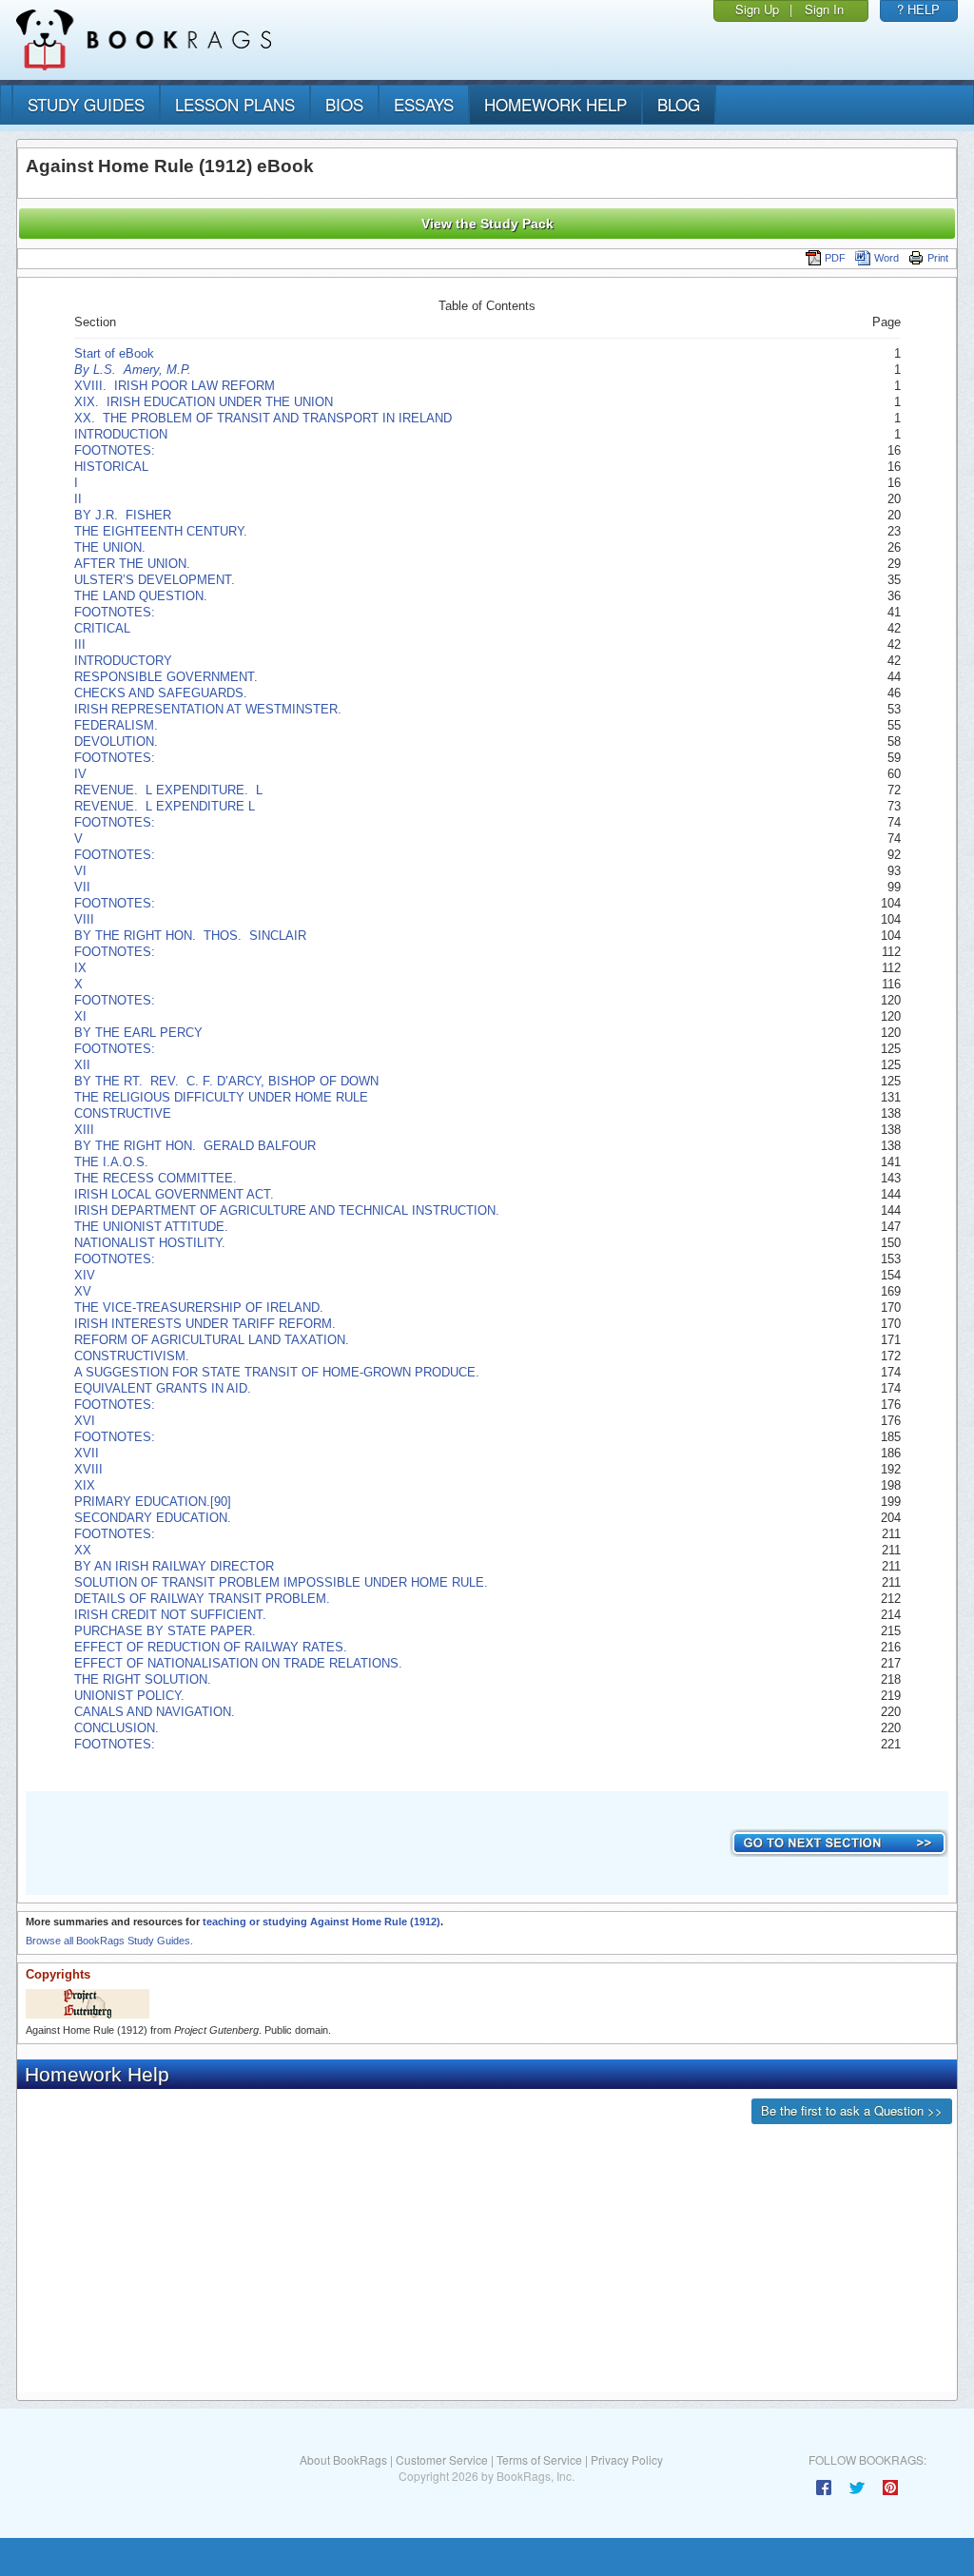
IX (80, 968)
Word (886, 258)
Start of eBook (114, 353)
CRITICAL (102, 628)
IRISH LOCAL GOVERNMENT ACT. (174, 1194)
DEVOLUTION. (116, 742)
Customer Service (442, 2459)
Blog (679, 104)
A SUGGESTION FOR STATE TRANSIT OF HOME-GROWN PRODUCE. (277, 1372)
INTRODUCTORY (123, 661)
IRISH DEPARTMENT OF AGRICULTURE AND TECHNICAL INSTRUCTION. (287, 1210)
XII (82, 1065)
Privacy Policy (627, 2459)
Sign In (824, 9)
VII (82, 887)
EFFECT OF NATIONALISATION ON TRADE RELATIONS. (238, 1663)
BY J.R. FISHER (123, 515)
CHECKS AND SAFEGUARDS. (161, 693)
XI (80, 1016)
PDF (835, 258)
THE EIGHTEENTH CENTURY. (161, 531)
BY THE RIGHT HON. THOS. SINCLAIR (190, 936)
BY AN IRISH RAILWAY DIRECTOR (174, 1566)
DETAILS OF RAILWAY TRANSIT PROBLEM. (202, 1599)
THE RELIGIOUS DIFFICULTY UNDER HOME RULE (221, 1097)
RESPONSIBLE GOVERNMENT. (166, 677)
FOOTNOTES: (117, 450)
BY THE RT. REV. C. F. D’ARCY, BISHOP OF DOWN (226, 1081)
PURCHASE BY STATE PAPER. (165, 1631)
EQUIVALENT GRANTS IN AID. (163, 1388)
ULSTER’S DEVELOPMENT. (155, 580)
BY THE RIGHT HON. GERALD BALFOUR (195, 1146)
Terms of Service (539, 2459)
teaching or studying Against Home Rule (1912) (321, 1922)
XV (83, 1291)
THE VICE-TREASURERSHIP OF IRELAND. (199, 1308)
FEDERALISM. (116, 725)
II (78, 499)
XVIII (88, 1469)
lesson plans (235, 104)
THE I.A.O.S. (111, 1162)
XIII (84, 1130)
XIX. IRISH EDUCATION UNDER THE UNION (204, 402)
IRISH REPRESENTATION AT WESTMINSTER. (208, 709)
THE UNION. (110, 547)
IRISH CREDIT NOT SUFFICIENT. (170, 1615)
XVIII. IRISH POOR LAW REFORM (175, 386)
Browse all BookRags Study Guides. (109, 1941)
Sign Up (757, 9)
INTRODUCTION (121, 434)
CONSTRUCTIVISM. (132, 1356)
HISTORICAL (111, 467)
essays (424, 104)
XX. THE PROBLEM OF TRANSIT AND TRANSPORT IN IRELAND (263, 418)
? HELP (918, 9)
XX (83, 1550)
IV (80, 774)
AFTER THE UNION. (132, 564)
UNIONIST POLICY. (129, 1696)
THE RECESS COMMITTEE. (156, 1178)
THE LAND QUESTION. (141, 596)
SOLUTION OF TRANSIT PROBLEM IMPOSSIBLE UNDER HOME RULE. (281, 1582)
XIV (85, 1275)
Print (938, 258)
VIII (84, 919)
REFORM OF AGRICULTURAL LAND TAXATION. (212, 1340)
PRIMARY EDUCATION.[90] (153, 1502)
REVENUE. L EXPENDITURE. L (168, 790)
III (80, 644)
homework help (555, 104)
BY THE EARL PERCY (138, 1033)
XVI (85, 1421)
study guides (86, 104)
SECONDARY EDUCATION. (153, 1518)
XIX (85, 1485)
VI (80, 871)
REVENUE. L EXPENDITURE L (165, 806)
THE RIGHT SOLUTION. (143, 1679)
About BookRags (343, 2459)
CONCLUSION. (117, 1728)
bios (344, 104)
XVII (87, 1453)
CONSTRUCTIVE (123, 1113)
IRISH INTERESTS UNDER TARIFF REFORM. (205, 1324)
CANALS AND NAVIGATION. (155, 1712)
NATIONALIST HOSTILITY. (150, 1243)
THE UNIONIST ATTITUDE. (151, 1227)
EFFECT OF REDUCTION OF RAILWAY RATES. (211, 1647)
